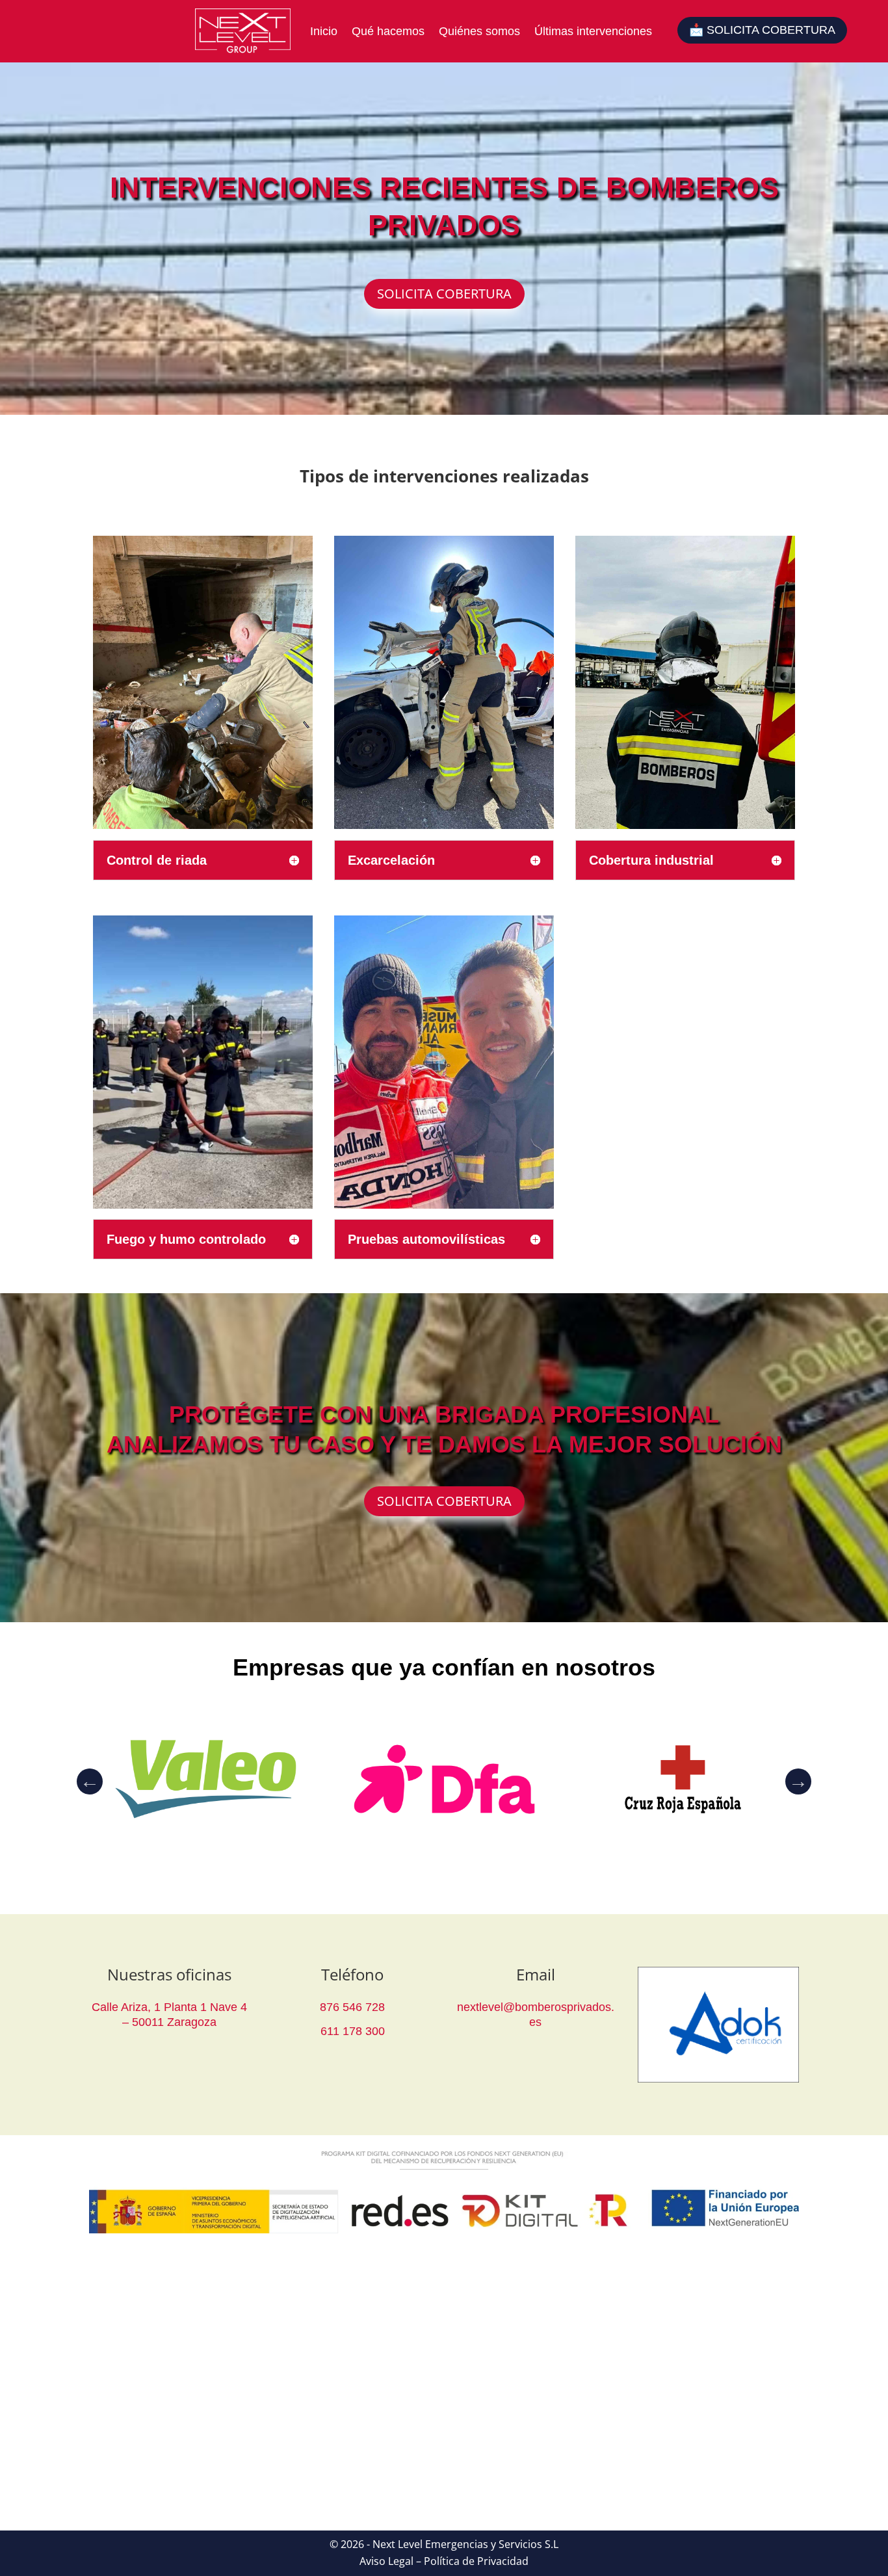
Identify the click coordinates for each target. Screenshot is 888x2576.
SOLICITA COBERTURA (444, 294)
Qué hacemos (388, 31)
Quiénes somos (479, 31)
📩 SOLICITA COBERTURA (762, 30)
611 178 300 (353, 2031)
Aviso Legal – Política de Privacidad (444, 2561)
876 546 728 (352, 2007)
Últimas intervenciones (593, 31)
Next (798, 1781)
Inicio (324, 31)
